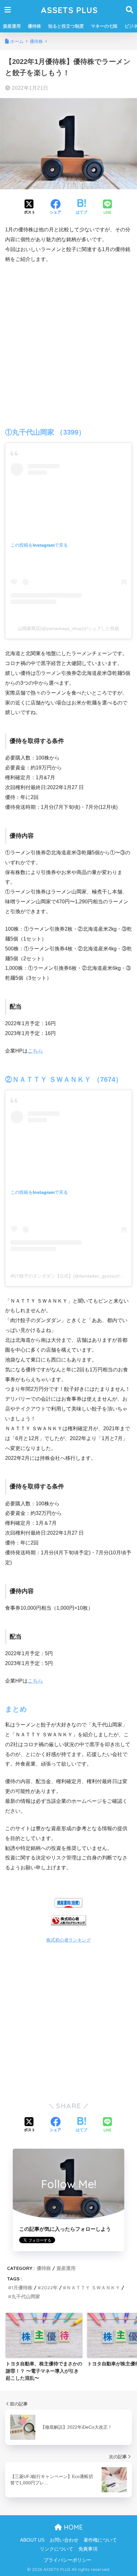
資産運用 (12, 26)
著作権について (100, 2540)
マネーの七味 (104, 26)
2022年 (49, 2288)
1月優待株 (22, 2288)
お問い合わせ (64, 2540)
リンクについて (57, 2549)
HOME (72, 2527)
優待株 (34, 26)
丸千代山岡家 (26, 2296)
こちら (35, 1051)
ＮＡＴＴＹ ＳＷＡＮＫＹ (93, 2288)
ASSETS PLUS (69, 10)
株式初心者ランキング (68, 1940)
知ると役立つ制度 (66, 26)
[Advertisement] (68, 340)
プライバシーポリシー (68, 2560)
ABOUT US (32, 2540)
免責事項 (88, 2549)
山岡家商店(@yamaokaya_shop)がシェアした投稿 (68, 628)
